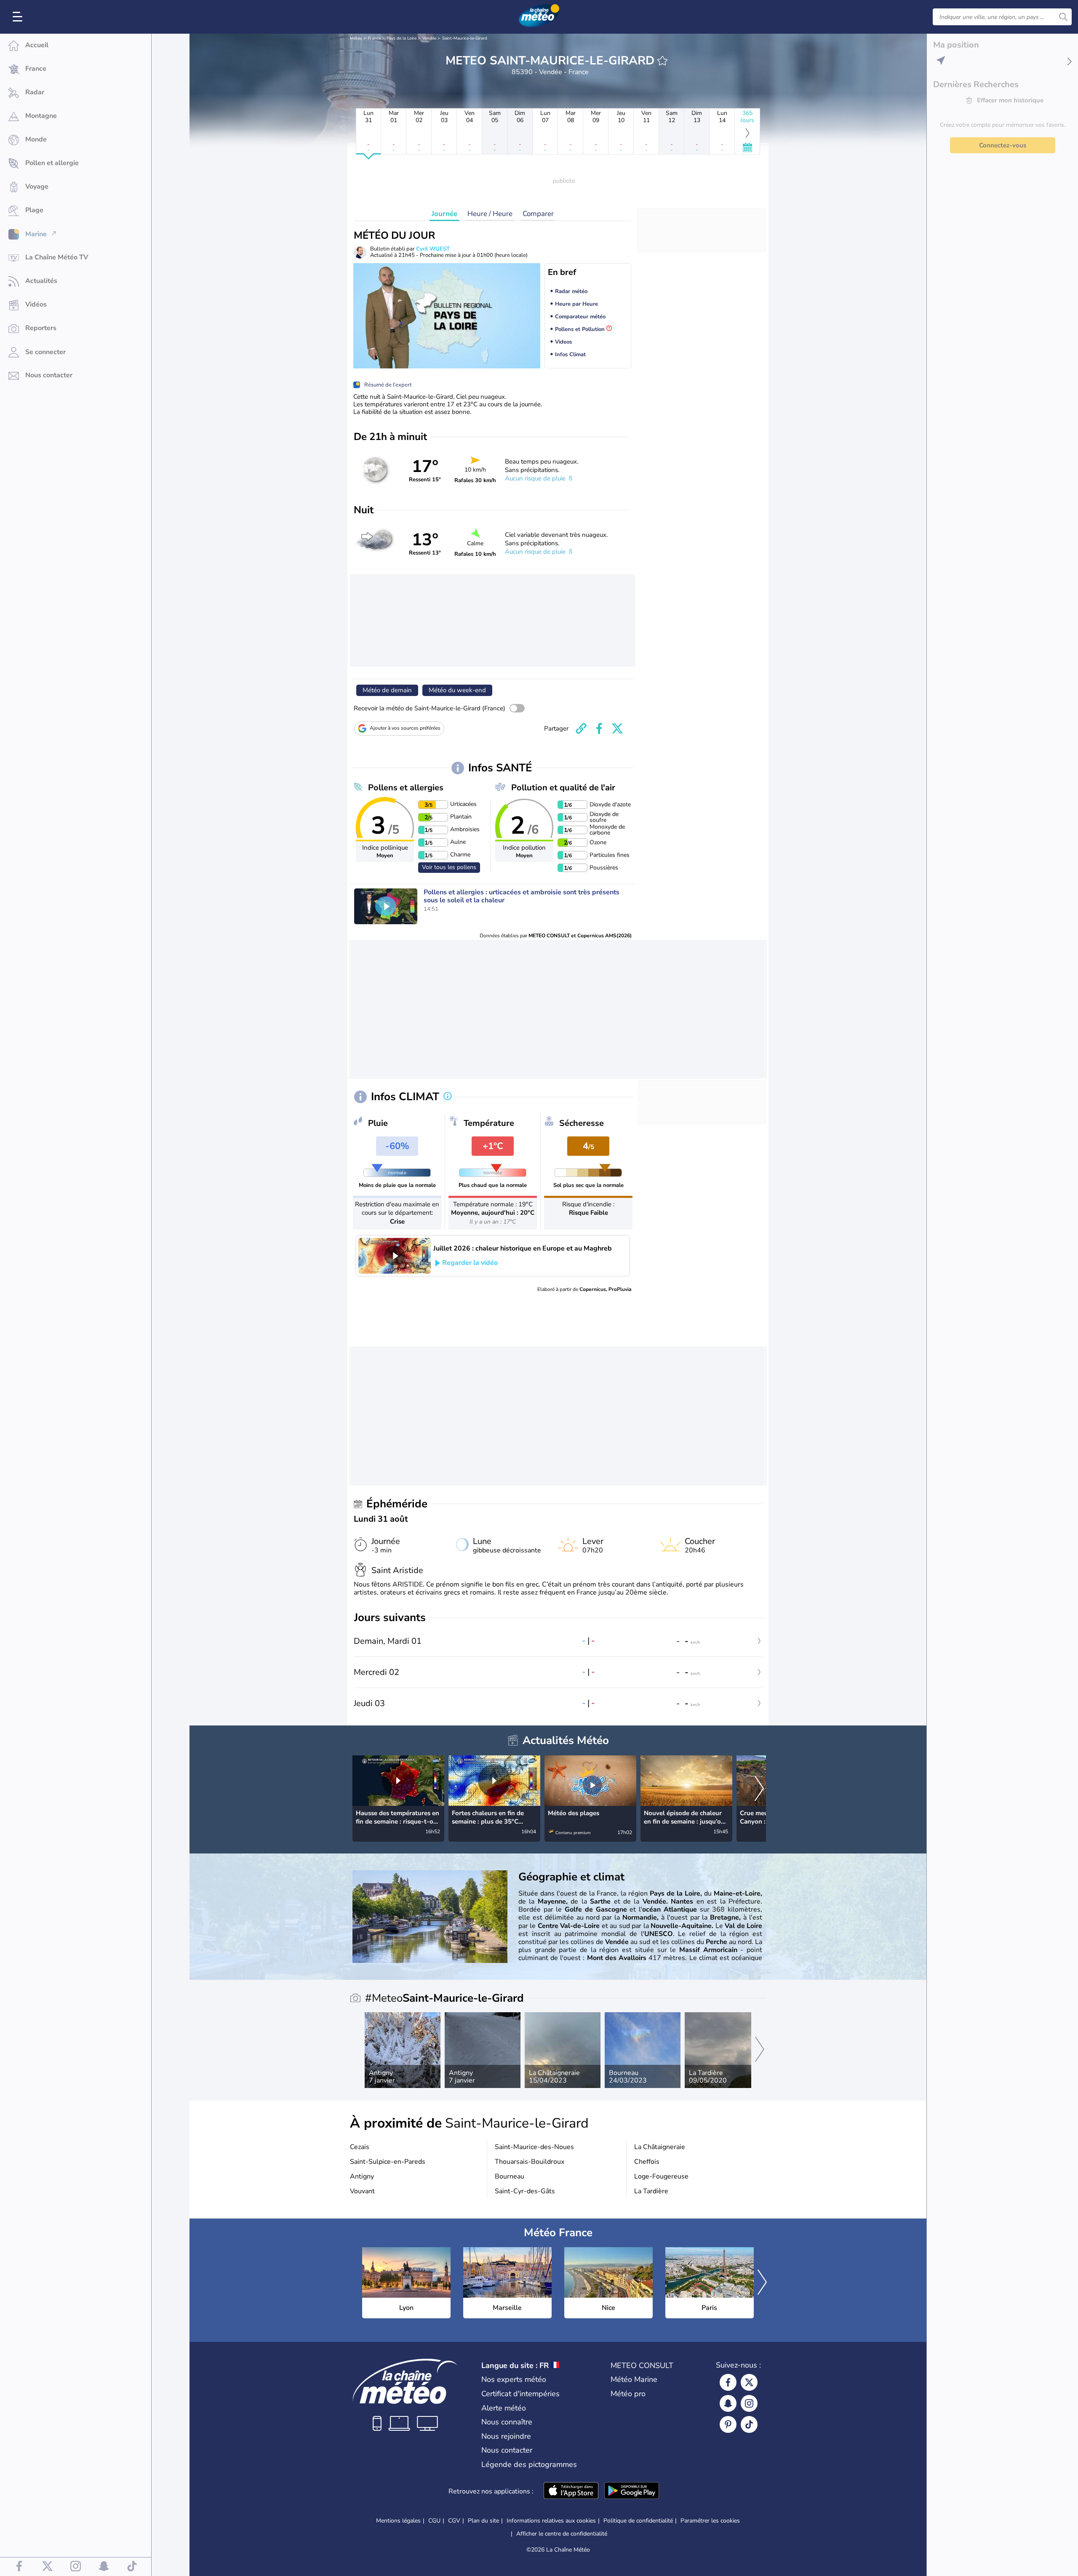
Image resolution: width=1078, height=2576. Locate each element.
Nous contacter (507, 2450)
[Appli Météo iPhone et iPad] (571, 2491)
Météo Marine (634, 2379)
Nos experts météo (514, 2379)
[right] (759, 1789)
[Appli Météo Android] (632, 2491)
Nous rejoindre (506, 2436)
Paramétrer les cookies (710, 2521)
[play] (386, 906)
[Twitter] (749, 2382)
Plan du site (483, 2521)
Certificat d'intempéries (520, 2394)
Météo (356, 38)
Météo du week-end (457, 690)
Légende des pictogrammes (529, 2464)
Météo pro (628, 2394)
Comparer (538, 214)
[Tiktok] (749, 2424)
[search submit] (1063, 17)
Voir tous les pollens (449, 867)
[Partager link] (581, 728)
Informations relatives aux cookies (551, 2521)
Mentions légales (398, 2521)
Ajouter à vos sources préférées (405, 728)
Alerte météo (504, 2408)
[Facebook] (728, 2382)
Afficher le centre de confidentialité (562, 2534)
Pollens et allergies (406, 788)
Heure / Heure (490, 214)
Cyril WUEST (433, 249)
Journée (444, 214)
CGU (434, 2521)
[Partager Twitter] (617, 728)
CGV (454, 2521)
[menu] (19, 17)
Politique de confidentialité (638, 2521)
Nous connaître (507, 2422)
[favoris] (662, 61)
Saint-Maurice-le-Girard (465, 38)
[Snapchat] (728, 2403)
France (374, 38)
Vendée (429, 38)
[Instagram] (749, 2403)
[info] (448, 1097)
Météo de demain (387, 690)
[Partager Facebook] (599, 728)
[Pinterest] (728, 2424)
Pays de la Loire (402, 38)
